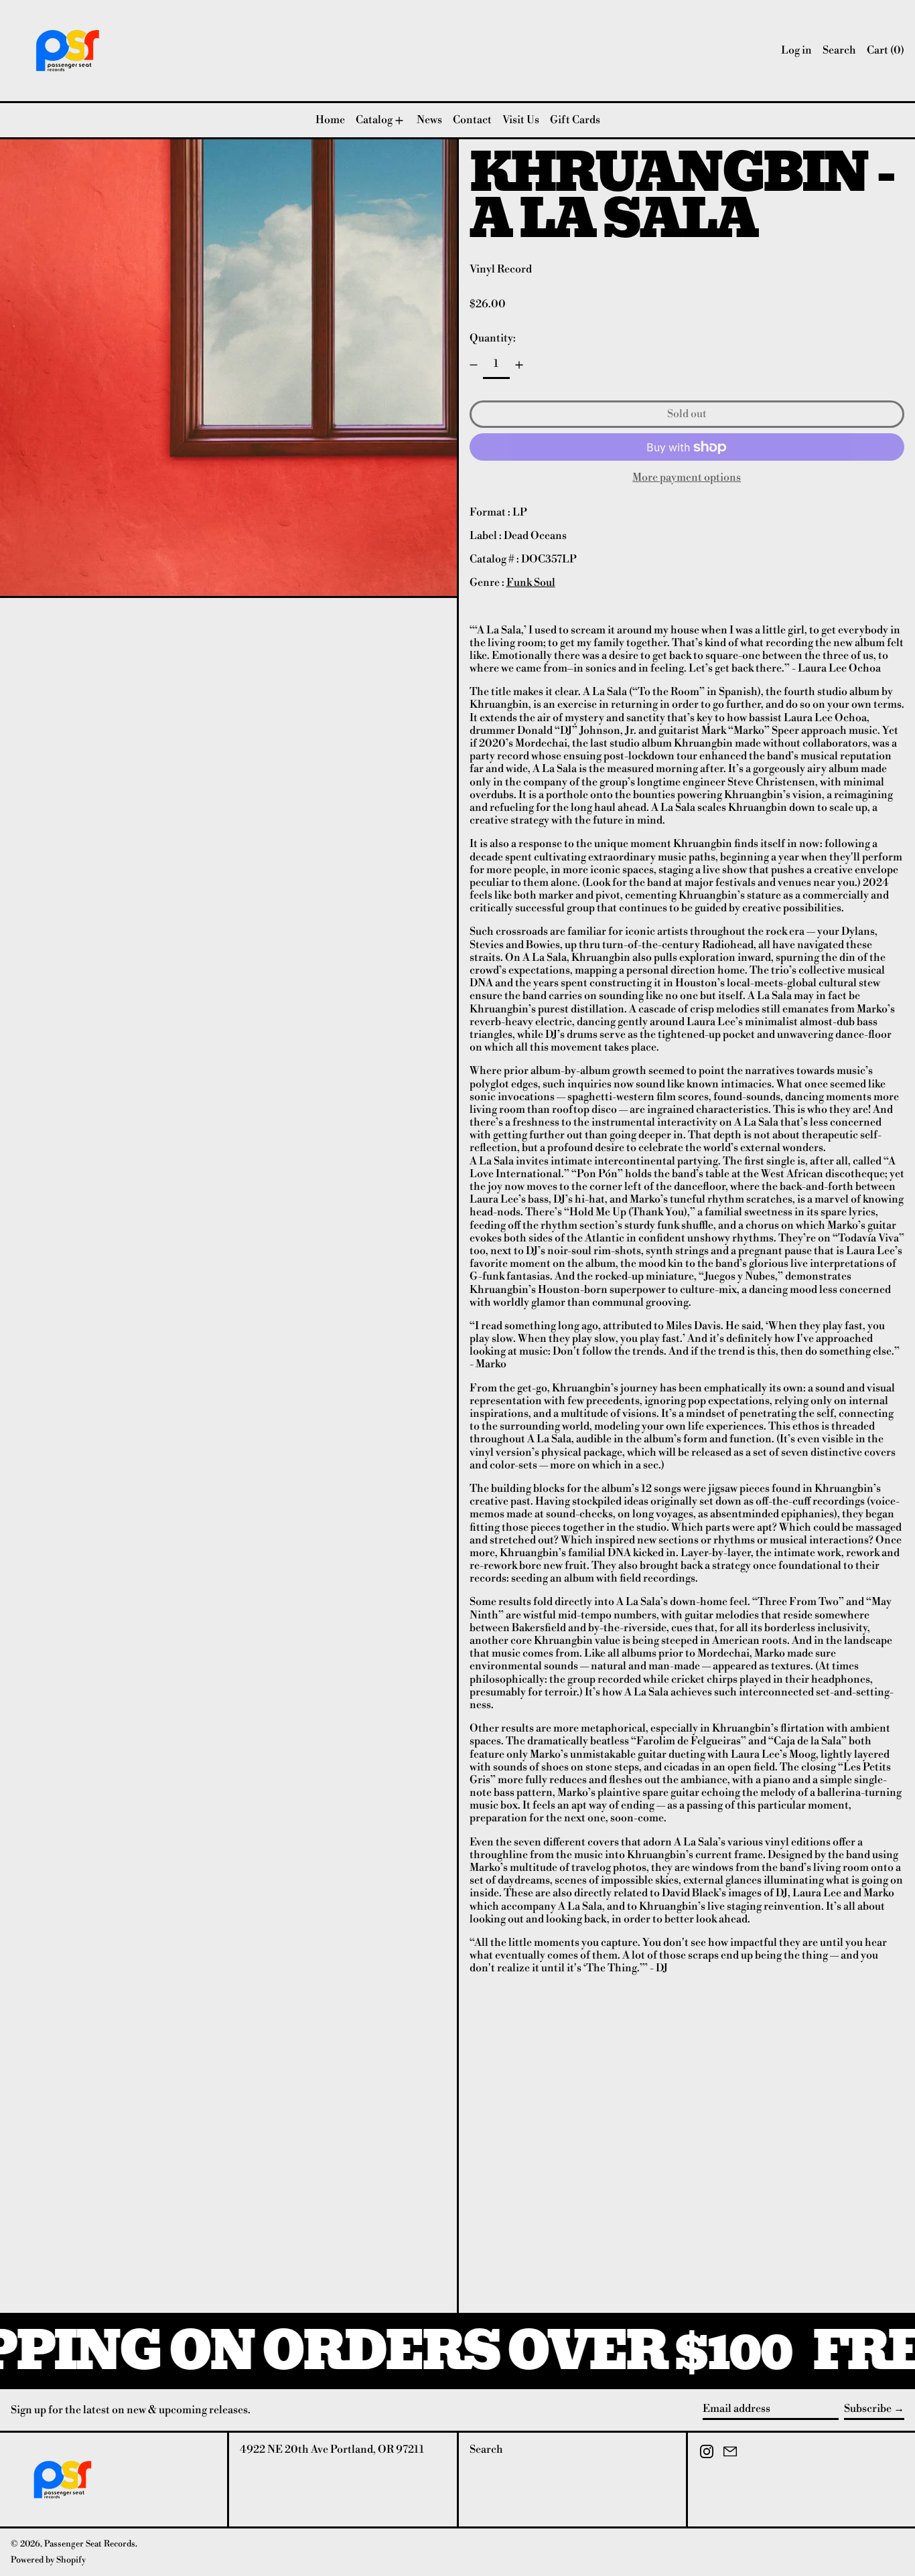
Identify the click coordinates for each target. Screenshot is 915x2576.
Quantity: (493, 338)
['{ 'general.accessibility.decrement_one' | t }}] (474, 365)
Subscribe (868, 2409)
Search (486, 2449)
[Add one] (519, 365)
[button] (839, 51)
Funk (519, 583)
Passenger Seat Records (90, 2544)
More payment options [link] (687, 478)
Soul (544, 583)
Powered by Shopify (48, 2560)
